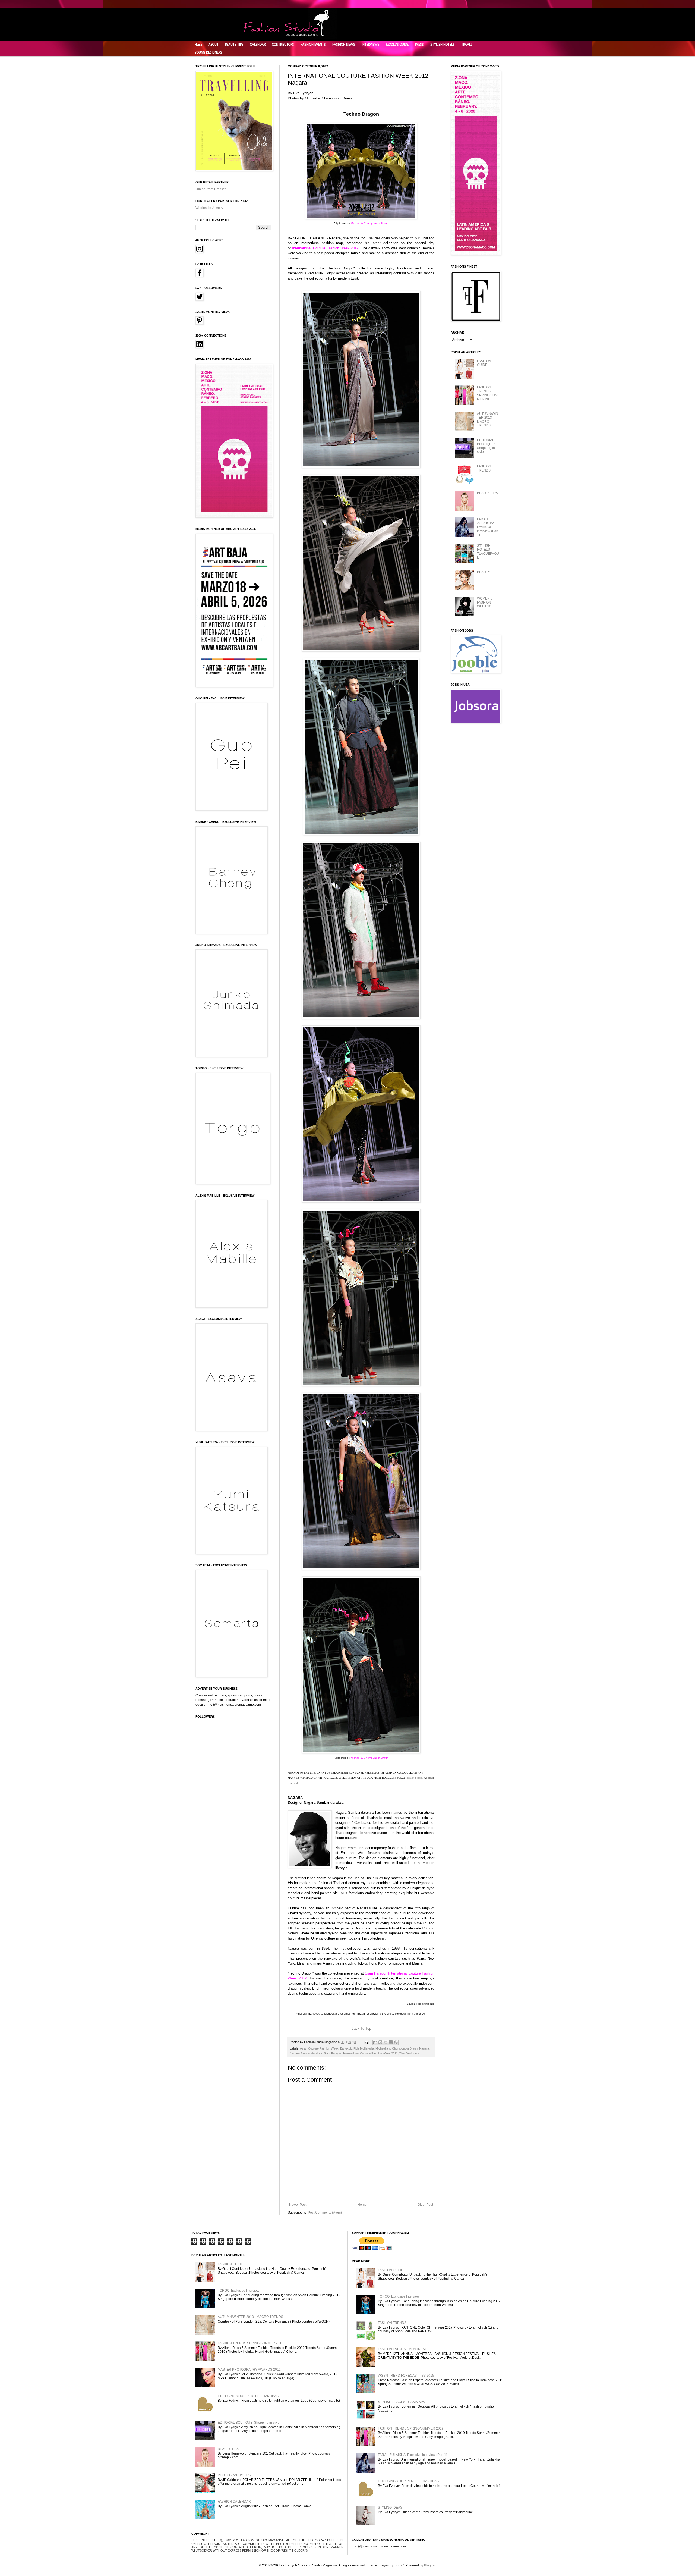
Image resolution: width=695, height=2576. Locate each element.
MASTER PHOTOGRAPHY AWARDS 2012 (249, 2370)
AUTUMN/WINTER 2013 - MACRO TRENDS (488, 420)
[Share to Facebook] (391, 2042)
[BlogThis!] (380, 2042)
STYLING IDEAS (390, 2508)
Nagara (424, 2048)
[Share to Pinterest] (396, 2042)
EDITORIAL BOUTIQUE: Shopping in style (486, 446)
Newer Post (298, 2205)
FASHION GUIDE (484, 363)
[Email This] (375, 2042)
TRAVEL (467, 45)
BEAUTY (484, 572)
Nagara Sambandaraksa (306, 2053)
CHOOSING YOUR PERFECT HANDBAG (248, 2396)
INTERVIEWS (371, 45)
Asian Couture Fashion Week (319, 2048)
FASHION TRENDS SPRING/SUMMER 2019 (487, 393)
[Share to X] (386, 2042)
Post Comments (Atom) (325, 2213)
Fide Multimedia (364, 2048)
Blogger (430, 2565)
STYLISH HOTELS (443, 45)
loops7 (399, 2565)
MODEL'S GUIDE (397, 45)
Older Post (425, 2205)
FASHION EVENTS (313, 45)
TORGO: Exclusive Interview (238, 2291)
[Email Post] (366, 2042)
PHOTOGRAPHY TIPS (234, 2475)
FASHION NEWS (344, 45)
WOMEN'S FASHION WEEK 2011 (486, 602)
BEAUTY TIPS (234, 45)
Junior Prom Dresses (211, 189)
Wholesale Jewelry (209, 208)
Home (198, 45)
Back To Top (361, 2029)
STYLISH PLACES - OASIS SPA (401, 2402)
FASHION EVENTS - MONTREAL (402, 2349)
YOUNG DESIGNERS (208, 52)
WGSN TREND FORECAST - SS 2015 (406, 2376)
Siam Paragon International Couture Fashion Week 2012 (361, 2053)
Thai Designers (409, 2053)
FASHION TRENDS (484, 468)
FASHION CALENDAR (234, 2502)
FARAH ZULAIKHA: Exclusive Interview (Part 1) (488, 527)
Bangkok (346, 2048)
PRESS (419, 45)
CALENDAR (258, 45)
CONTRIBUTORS (283, 45)
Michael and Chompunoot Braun (397, 2048)
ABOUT (214, 45)
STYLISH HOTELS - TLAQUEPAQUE (488, 552)
